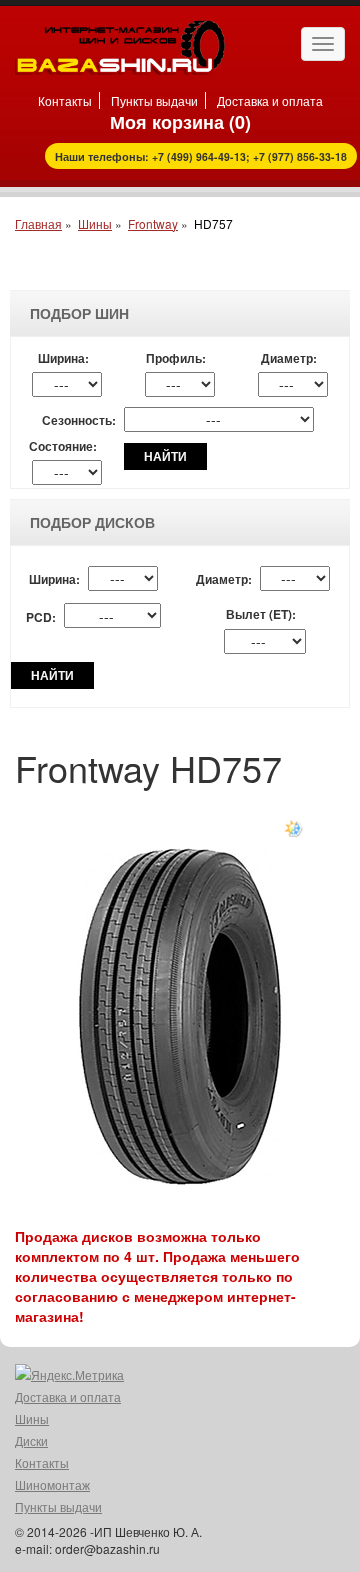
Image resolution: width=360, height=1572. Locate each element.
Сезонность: (79, 420)
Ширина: (63, 358)
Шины (95, 223)
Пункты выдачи (154, 100)
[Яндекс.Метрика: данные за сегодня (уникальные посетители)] (69, 1375)
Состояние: (63, 446)
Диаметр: (289, 358)
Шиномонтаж (52, 1484)
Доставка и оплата (270, 100)
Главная (38, 223)
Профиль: (176, 358)
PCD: (41, 617)
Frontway (153, 223)
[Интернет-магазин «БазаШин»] (120, 45)
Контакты (65, 100)
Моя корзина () (180, 122)
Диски (31, 1440)
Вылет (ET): (261, 614)
